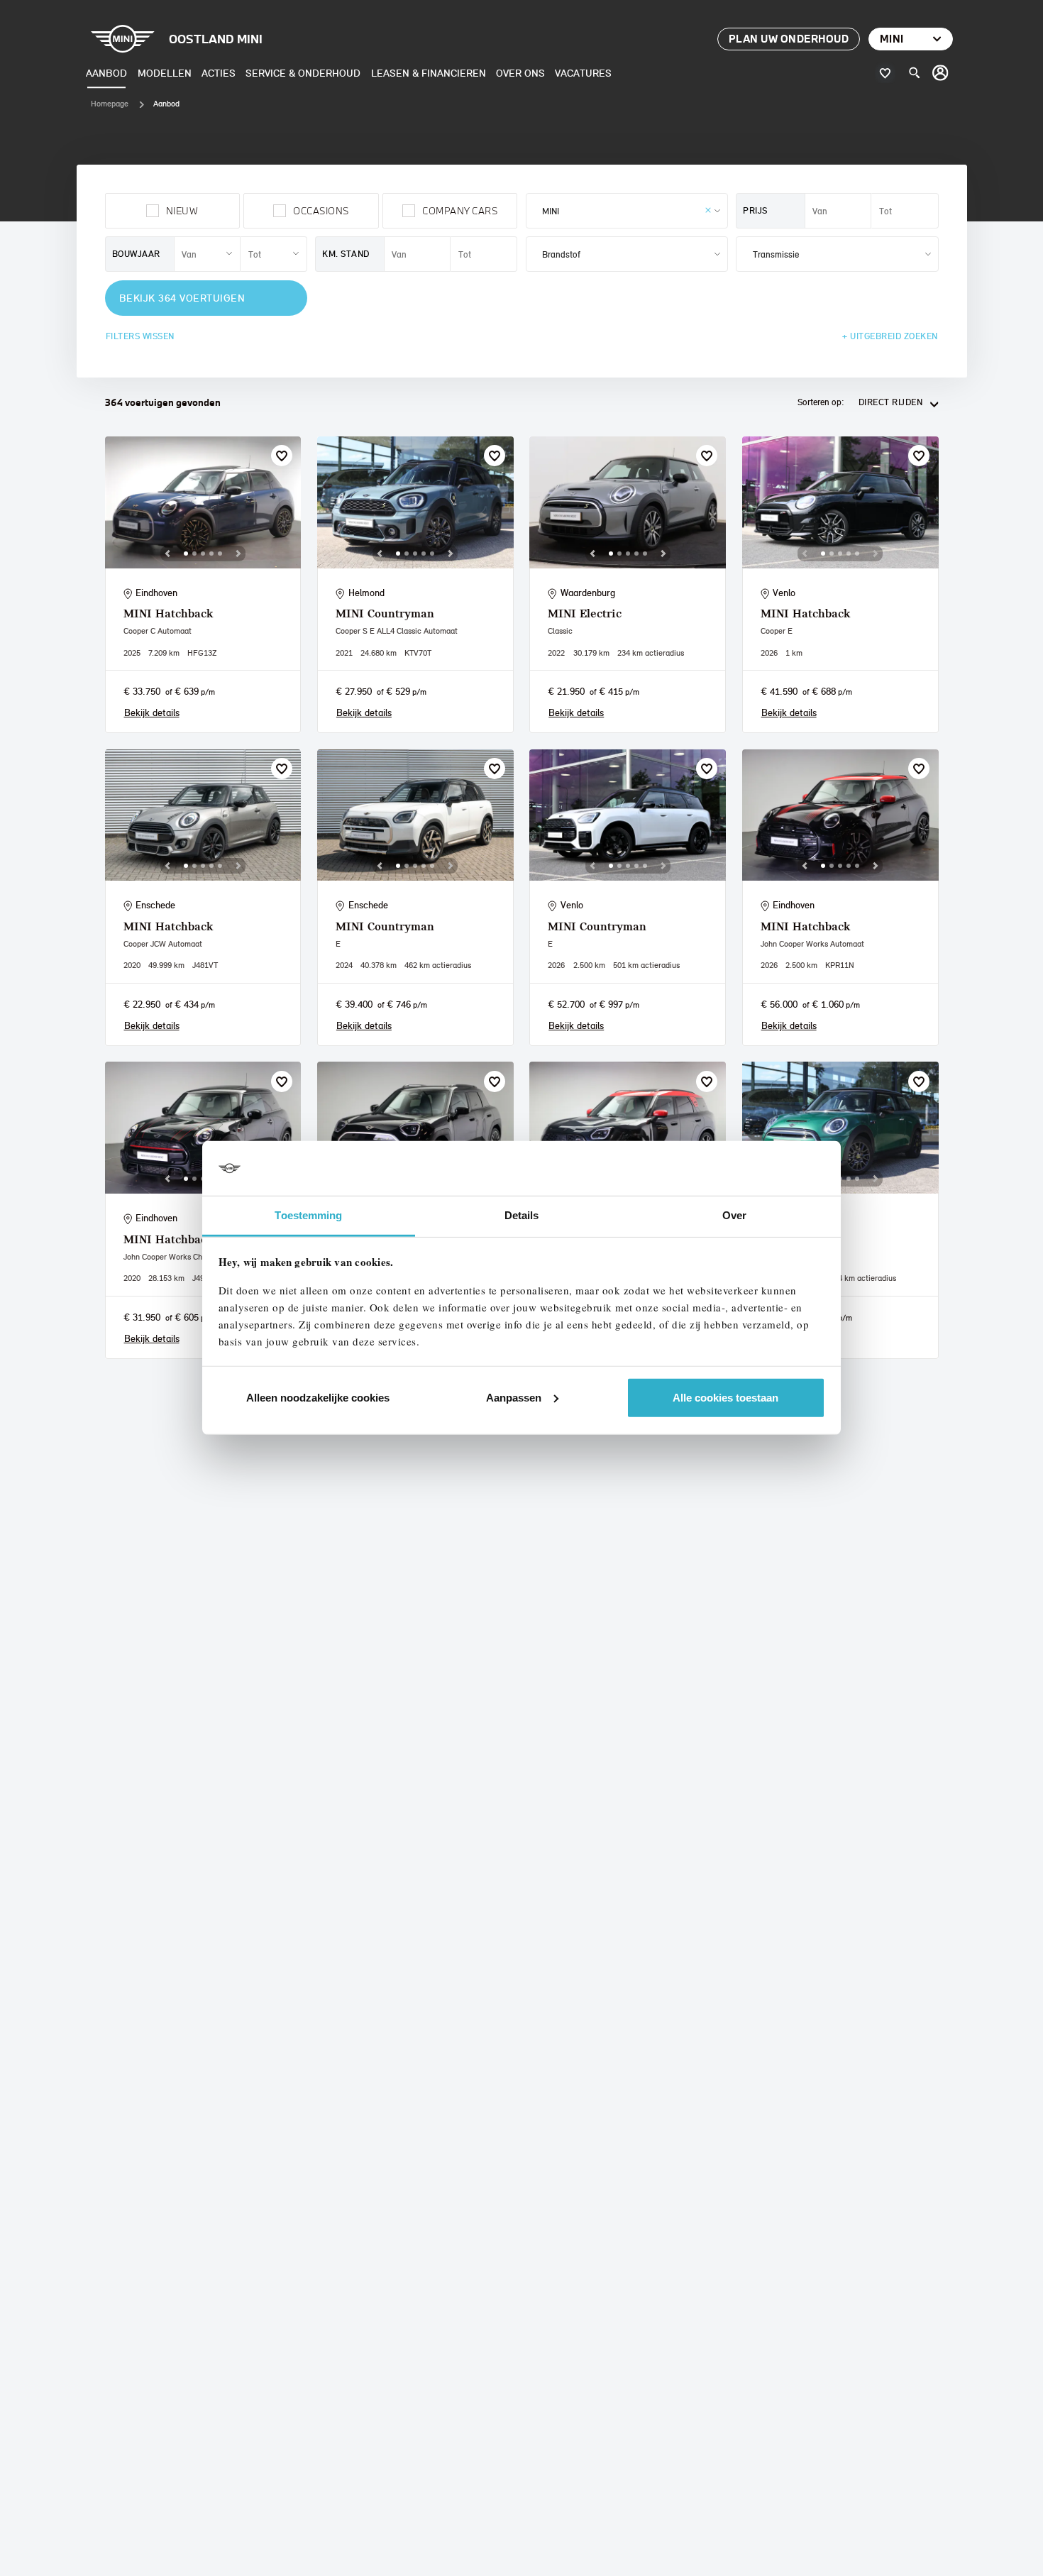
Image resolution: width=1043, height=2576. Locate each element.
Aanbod (106, 73)
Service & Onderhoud (303, 73)
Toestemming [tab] (308, 1215)
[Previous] (167, 554)
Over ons (520, 73)
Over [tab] (734, 1215)
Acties (219, 73)
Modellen (165, 73)
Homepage (110, 104)
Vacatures (583, 73)
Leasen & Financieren (429, 73)
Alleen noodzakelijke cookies (318, 1398)
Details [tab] (522, 1215)
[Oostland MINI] (941, 73)
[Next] (238, 554)
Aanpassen (514, 1398)
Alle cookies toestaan (725, 1398)
